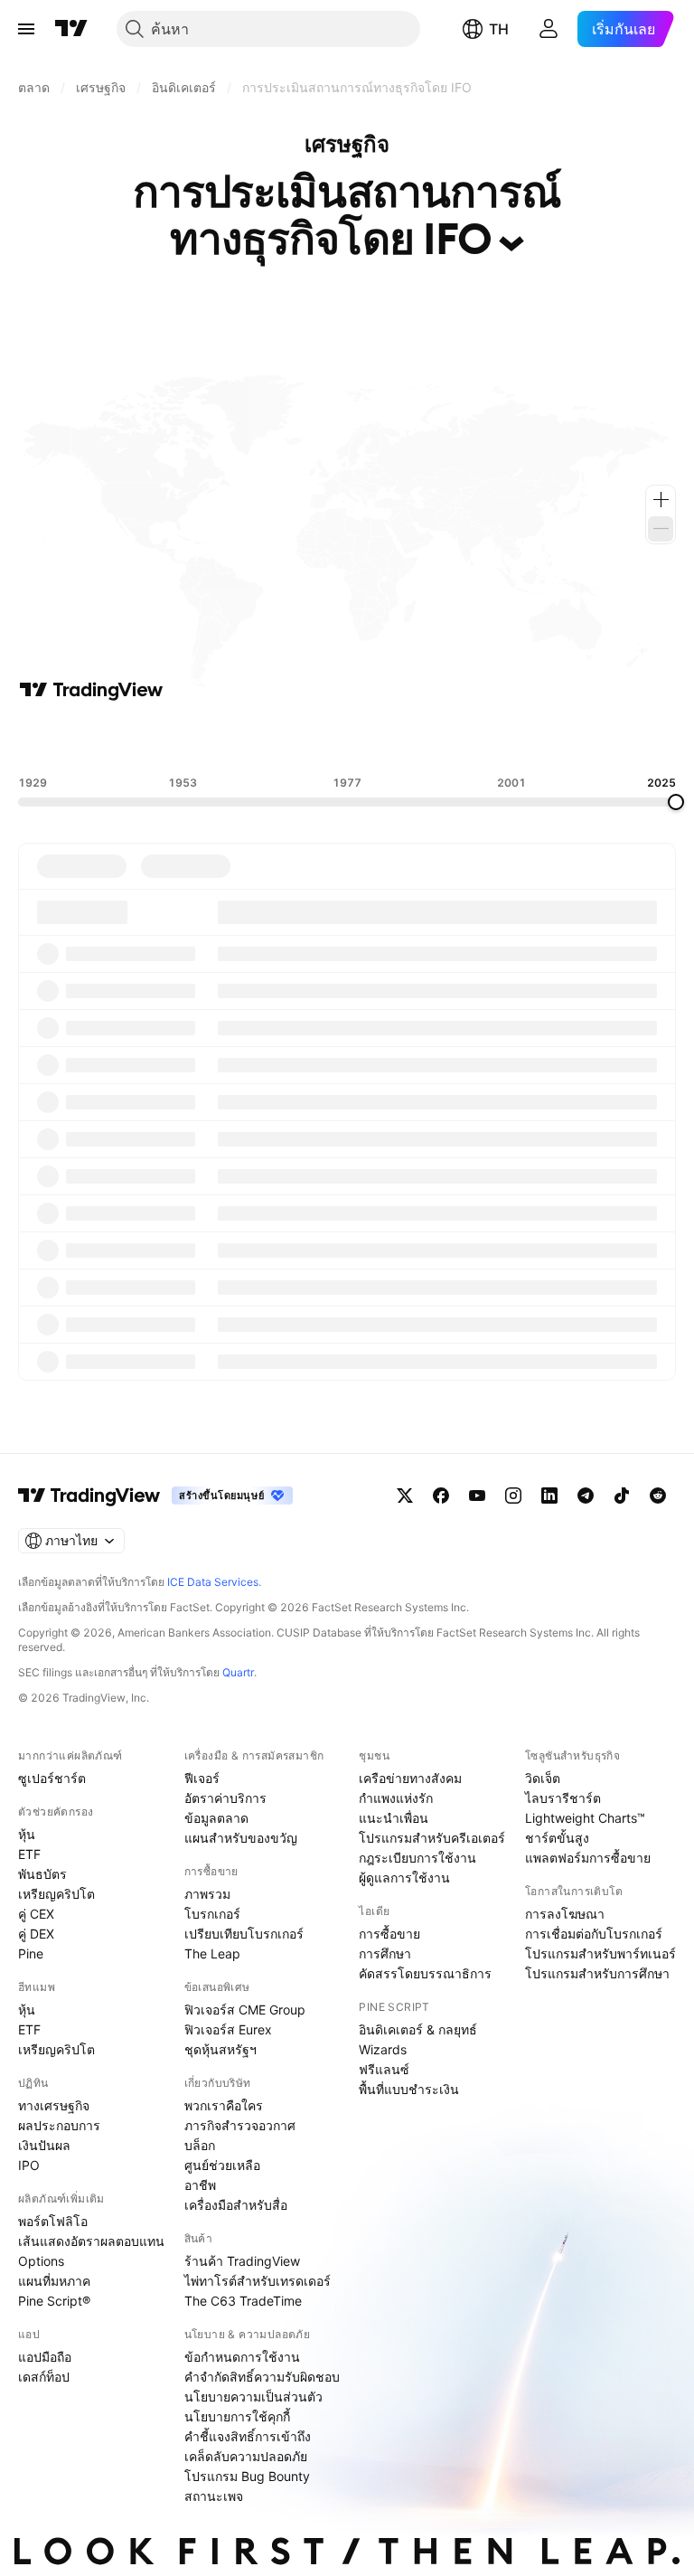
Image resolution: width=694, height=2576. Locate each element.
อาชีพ (200, 2185)
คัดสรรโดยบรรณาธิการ (425, 1973)
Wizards (383, 2049)
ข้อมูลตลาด (216, 1818)
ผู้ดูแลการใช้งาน (404, 1878)
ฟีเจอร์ (202, 1778)
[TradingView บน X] (405, 1496)
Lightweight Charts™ (585, 1818)
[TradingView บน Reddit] (658, 1496)
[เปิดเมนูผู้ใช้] (26, 29)
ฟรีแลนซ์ (384, 2069)
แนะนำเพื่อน (394, 1818)
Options (41, 2261)
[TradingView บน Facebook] (441, 1496)
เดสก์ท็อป (44, 2377)
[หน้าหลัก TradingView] (71, 29)
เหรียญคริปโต (56, 1894)
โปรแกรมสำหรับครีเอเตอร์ (432, 1838)
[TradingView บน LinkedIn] (549, 1496)
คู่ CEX (36, 1914)
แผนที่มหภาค (54, 2281)
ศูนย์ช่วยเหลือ (222, 2165)
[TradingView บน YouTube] (477, 1496)
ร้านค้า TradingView (242, 2261)
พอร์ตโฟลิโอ (53, 2221)
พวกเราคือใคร (224, 2105)
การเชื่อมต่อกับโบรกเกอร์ (594, 1934)
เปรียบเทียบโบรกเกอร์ (244, 1934)
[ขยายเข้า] (661, 500)
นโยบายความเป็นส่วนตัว (253, 2397)
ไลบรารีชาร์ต (563, 1798)
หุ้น (27, 1834)
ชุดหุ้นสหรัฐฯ (220, 2049)
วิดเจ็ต (543, 1778)
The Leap (212, 1953)
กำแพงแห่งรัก (396, 1798)
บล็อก (200, 2145)
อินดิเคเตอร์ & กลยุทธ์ (418, 2029)
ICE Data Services (213, 1582)
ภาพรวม (207, 1894)
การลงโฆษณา (565, 1914)
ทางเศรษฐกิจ (54, 2105)
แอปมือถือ (45, 2357)
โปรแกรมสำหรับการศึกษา (597, 1973)
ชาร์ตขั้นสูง (557, 1838)
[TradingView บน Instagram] (513, 1496)
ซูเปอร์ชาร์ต (52, 1778)
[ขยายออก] (661, 529)
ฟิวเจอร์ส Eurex (228, 2029)
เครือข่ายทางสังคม (410, 1778)
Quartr (238, 1672)
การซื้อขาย (389, 1934)
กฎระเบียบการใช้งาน (417, 1858)
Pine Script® (54, 2301)
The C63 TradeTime (243, 2301)
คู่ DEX (36, 1934)
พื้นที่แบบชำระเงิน (409, 2089)
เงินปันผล (44, 2145)
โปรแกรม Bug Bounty (247, 2476)
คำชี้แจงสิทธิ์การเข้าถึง (248, 2436)
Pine (31, 1953)
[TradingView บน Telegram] (586, 1496)
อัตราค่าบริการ (225, 1798)
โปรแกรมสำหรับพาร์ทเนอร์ (600, 1953)
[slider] (676, 802)
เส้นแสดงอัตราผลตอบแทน (91, 2241)
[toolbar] (347, 739)
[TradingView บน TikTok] (622, 1496)
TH (499, 29)
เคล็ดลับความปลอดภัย (246, 2456)
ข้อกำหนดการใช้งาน (242, 2357)
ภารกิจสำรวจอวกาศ (240, 2125)
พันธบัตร (42, 1874)
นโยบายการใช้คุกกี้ (237, 2416)
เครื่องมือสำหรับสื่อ (236, 2205)
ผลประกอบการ (59, 2125)
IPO (29, 2165)
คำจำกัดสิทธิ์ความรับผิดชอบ (262, 2377)
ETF (29, 1854)
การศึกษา (385, 1953)
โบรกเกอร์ (212, 1914)
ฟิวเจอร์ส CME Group (245, 2010)
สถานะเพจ (214, 2496)
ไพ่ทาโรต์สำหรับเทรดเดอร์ (258, 2281)
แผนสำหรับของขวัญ (241, 1838)
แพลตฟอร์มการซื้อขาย (588, 1858)
